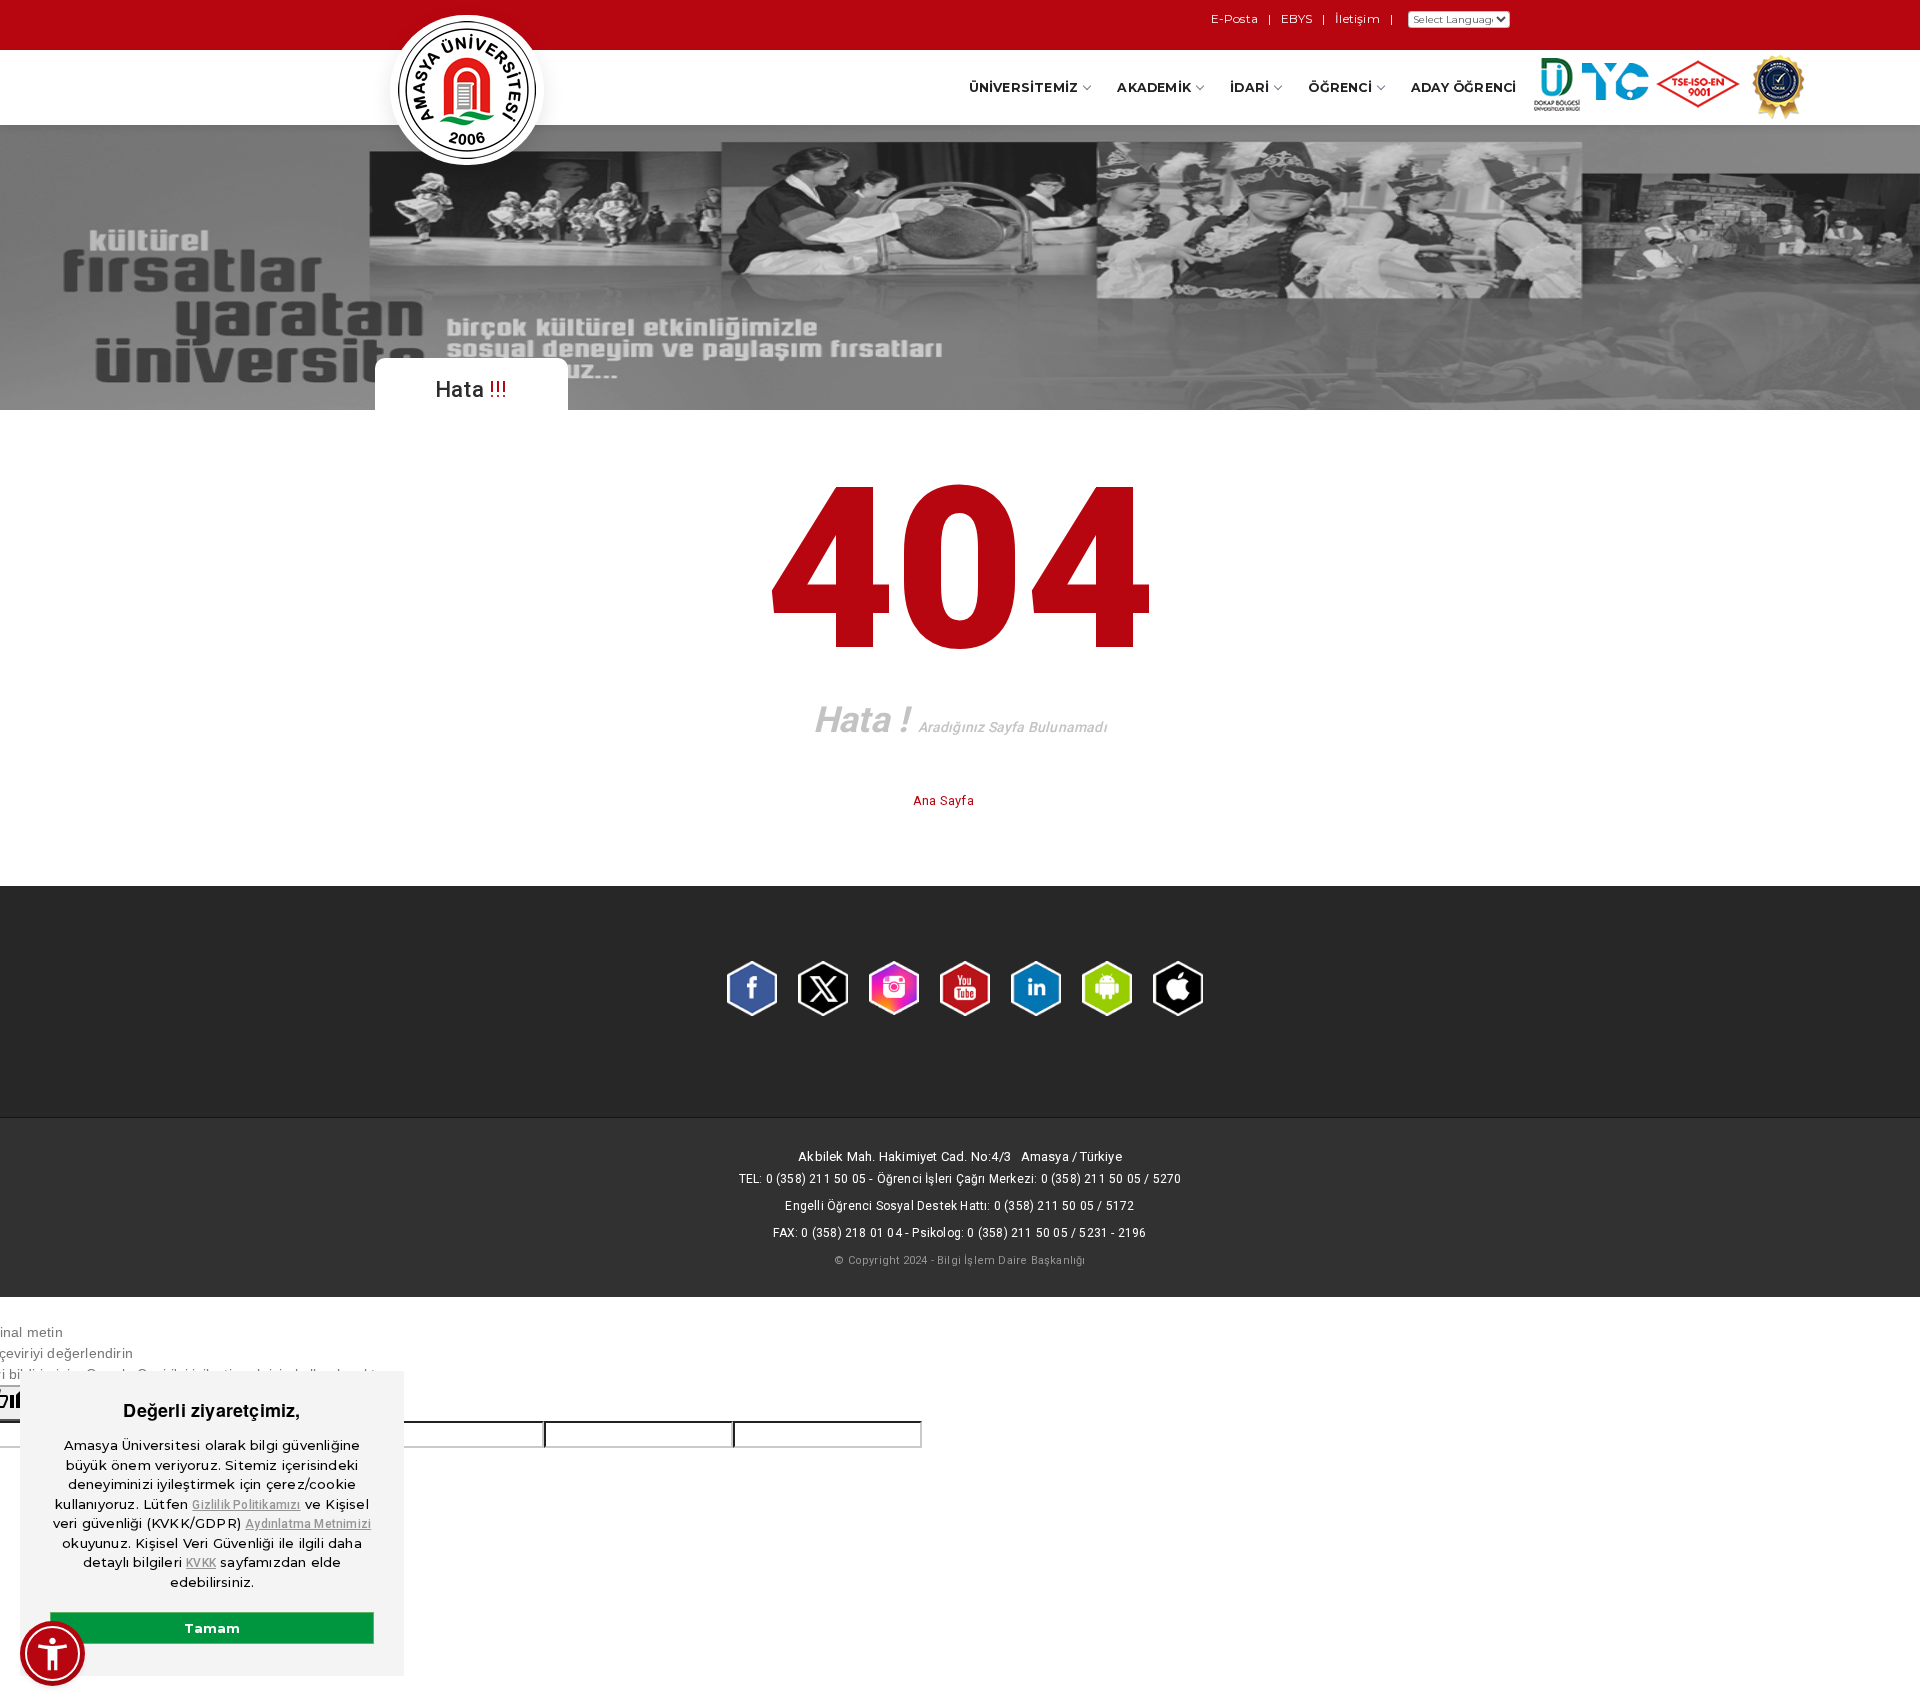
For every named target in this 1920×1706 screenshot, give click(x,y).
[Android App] (1107, 987)
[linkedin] (1036, 987)
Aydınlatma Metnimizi (308, 1524)
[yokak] (1778, 92)
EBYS (1296, 18)
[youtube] (965, 987)
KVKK (201, 1563)
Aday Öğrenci (1463, 87)
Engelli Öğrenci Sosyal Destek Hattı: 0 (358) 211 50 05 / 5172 (959, 1206)
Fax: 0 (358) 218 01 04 (837, 1233)
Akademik (1154, 87)
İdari (1249, 87)
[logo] (467, 90)
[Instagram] (894, 987)
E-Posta (1234, 18)
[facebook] (752, 987)
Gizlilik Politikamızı (246, 1505)
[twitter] (823, 987)
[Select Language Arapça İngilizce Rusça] (1456, 19)
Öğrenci (1339, 87)
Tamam (212, 1628)
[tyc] (1615, 86)
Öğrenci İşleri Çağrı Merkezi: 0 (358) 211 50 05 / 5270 (1029, 1179)
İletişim (1357, 18)
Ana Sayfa (945, 800)
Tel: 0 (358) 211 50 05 (802, 1179)
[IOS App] (1178, 987)
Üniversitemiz (1024, 87)
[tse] (1698, 89)
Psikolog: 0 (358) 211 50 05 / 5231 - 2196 (1029, 1233)
